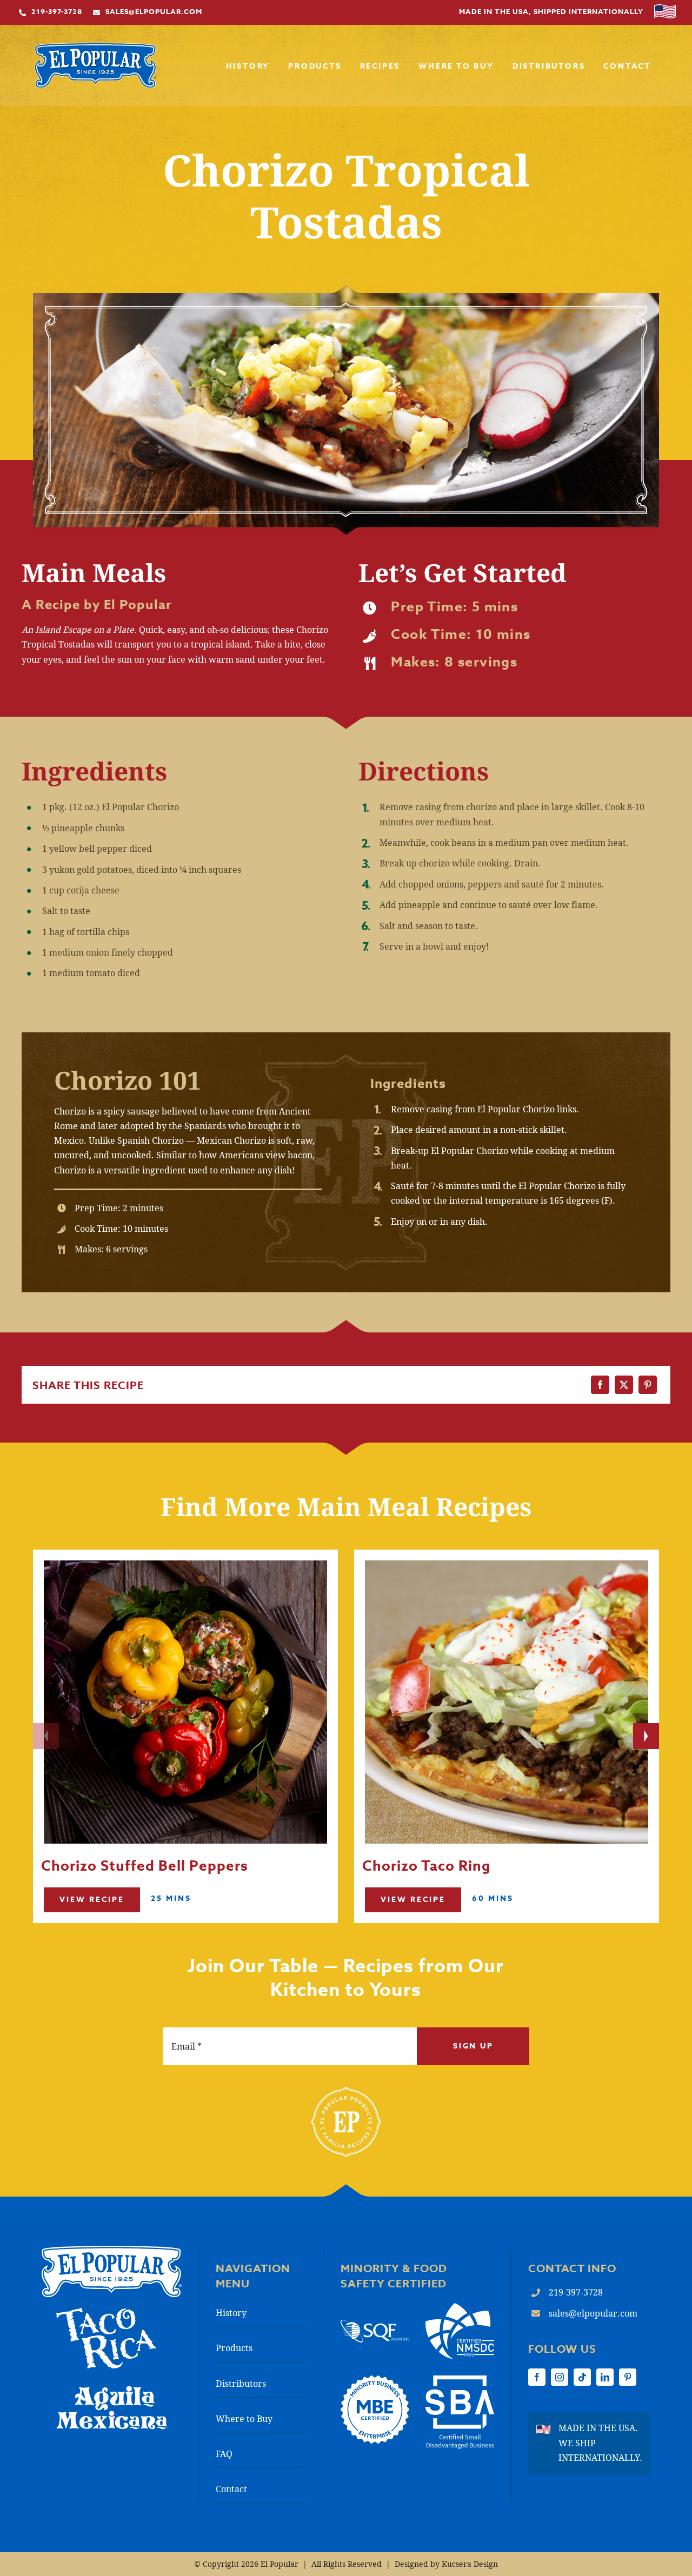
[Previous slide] (46, 1736)
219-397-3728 (576, 2292)
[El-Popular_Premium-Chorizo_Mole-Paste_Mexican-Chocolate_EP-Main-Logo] (95, 47)
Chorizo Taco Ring (427, 1867)
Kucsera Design (470, 2564)
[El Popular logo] (112, 2250)
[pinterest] (628, 2377)
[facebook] (537, 2377)
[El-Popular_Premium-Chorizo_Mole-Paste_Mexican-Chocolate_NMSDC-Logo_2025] (460, 2307)
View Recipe (92, 1900)
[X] (624, 1385)
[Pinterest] (648, 1385)
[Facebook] (600, 1385)
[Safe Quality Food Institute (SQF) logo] (375, 2324)
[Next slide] (646, 1736)
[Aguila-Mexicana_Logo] (111, 2389)
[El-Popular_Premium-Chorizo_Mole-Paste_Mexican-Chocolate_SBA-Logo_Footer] (460, 2380)
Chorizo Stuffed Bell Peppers (145, 1867)
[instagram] (560, 2377)
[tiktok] (582, 2377)
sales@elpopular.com (593, 2313)
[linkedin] (605, 2377)
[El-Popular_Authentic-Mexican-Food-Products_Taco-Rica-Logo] (106, 2312)
